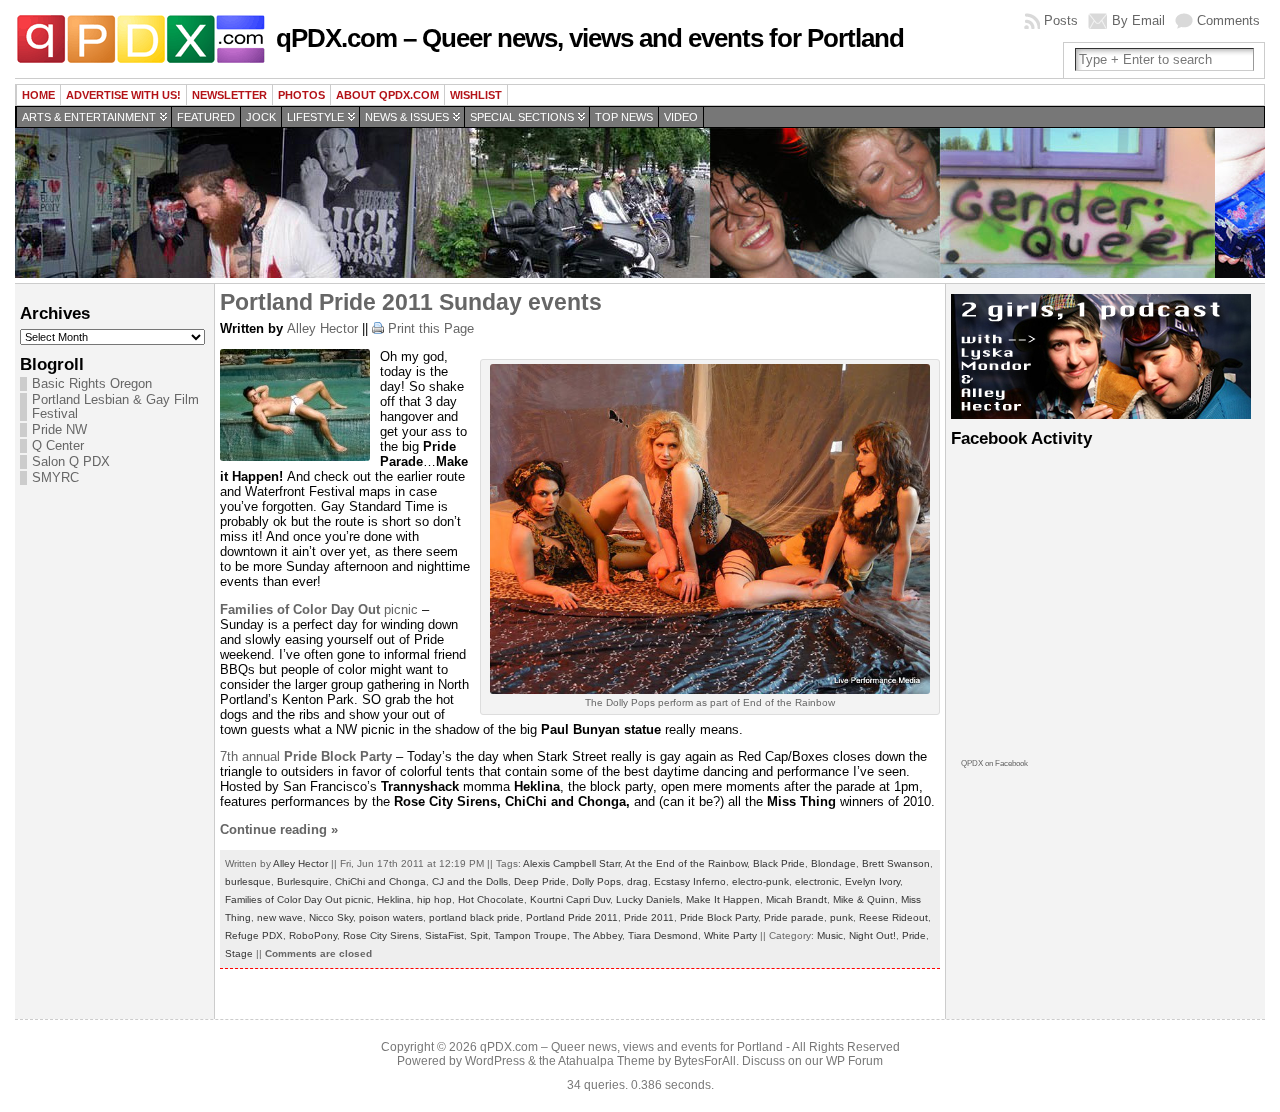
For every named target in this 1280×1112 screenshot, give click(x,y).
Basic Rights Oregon (92, 384)
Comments (1228, 20)
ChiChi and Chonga (380, 881)
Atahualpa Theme (606, 1061)
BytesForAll (705, 1061)
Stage (239, 953)
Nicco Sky (331, 917)
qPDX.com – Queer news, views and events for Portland (590, 38)
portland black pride (474, 917)
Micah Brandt (796, 899)
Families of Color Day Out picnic (298, 899)
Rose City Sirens (381, 935)
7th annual (308, 756)
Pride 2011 (649, 917)
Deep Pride (540, 881)
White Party (730, 935)
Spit (479, 935)
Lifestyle (315, 117)
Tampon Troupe (530, 935)
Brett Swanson (896, 863)
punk (841, 917)
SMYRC (55, 478)
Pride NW (59, 430)
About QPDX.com (387, 95)
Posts (1061, 20)
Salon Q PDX (71, 462)
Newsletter (229, 95)
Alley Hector (322, 328)
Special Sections (522, 117)
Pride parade (794, 917)
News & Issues (407, 117)
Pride (914, 935)
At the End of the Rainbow (686, 863)
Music (830, 935)
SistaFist (444, 935)
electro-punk (760, 881)
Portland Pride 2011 (572, 917)
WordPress (495, 1061)
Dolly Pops (596, 881)
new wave (280, 917)
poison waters (391, 917)
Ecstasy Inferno (690, 881)
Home (38, 95)
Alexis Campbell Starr (571, 863)
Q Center (58, 446)
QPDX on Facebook (994, 763)
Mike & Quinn (864, 899)
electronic (817, 881)
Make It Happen (723, 899)
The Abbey (597, 935)
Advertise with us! (123, 95)
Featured (206, 117)
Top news (624, 117)
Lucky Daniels (648, 899)
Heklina (394, 899)
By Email (1138, 20)
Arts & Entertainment (89, 117)
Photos (301, 95)
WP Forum (854, 1061)
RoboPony (313, 935)
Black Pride (779, 863)
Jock (261, 117)
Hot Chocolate (491, 899)
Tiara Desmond (663, 935)
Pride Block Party (719, 917)
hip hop (434, 899)
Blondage (833, 863)
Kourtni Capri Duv (570, 899)
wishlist (476, 95)
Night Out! (872, 935)
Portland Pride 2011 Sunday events (411, 302)
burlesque (248, 881)
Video (681, 117)
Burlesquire (303, 881)
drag (637, 881)
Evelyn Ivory (872, 881)
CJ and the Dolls (470, 881)
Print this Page (431, 328)
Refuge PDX (254, 935)
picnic (319, 609)
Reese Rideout (893, 917)
